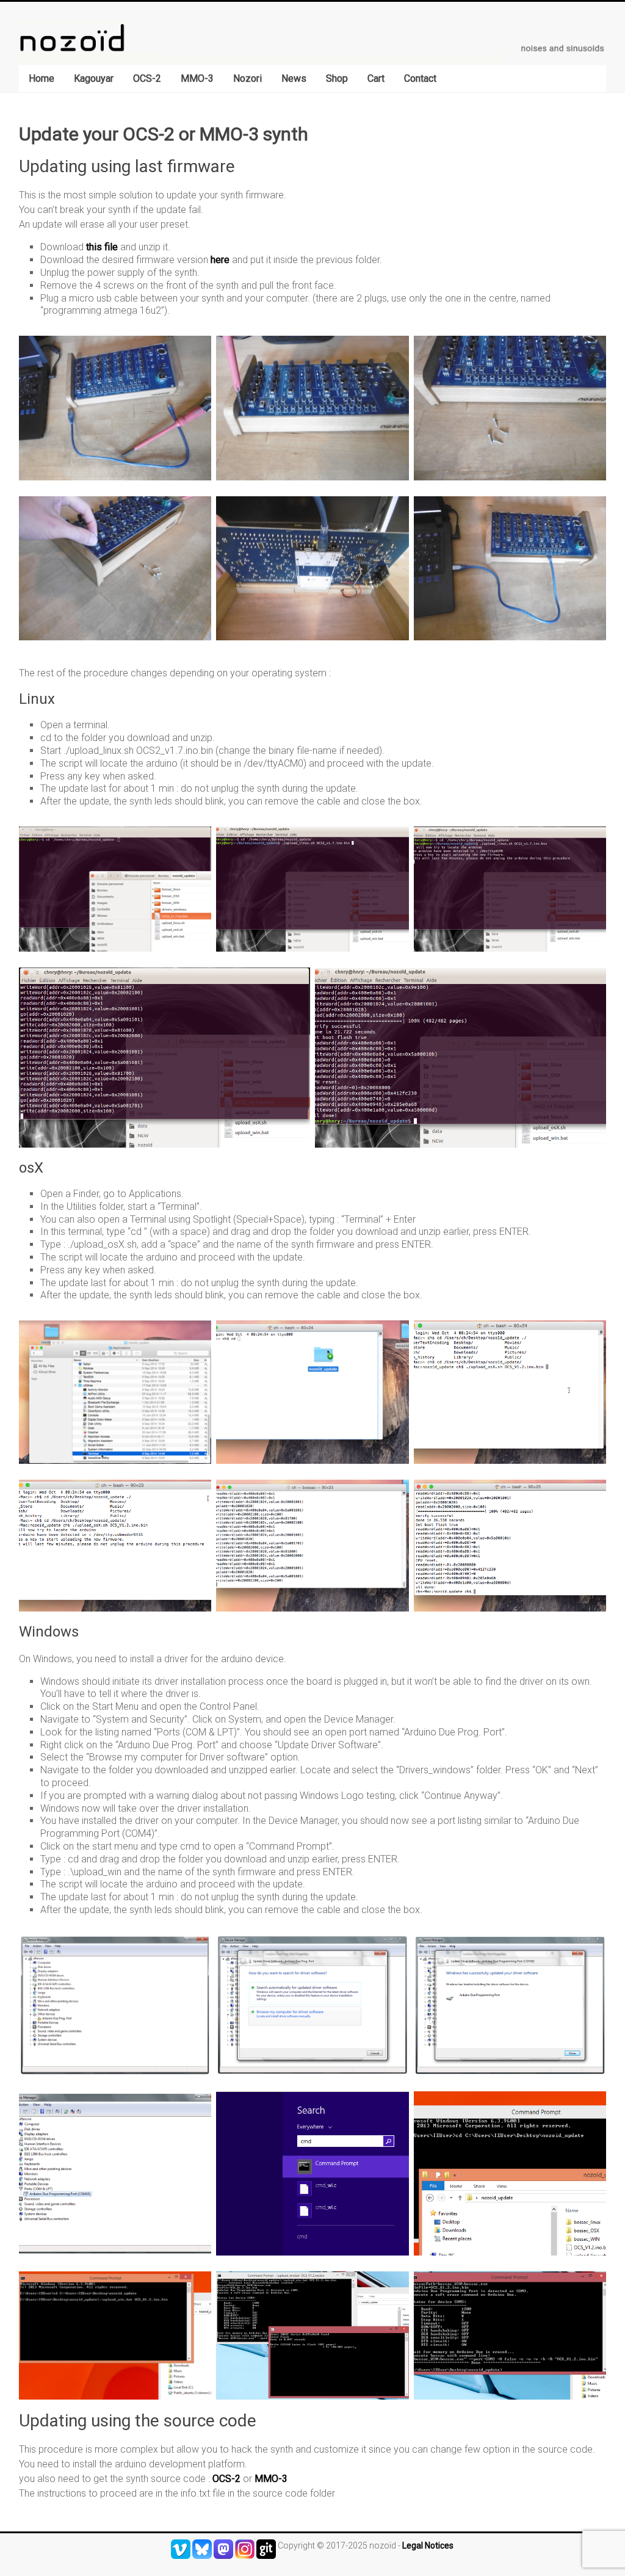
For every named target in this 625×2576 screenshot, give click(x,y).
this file (102, 247)
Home (42, 78)
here (220, 260)
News (294, 78)
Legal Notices (428, 2545)
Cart (376, 78)
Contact (420, 78)
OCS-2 (147, 78)
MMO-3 (197, 78)
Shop (337, 78)
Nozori (247, 78)
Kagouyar (94, 78)
